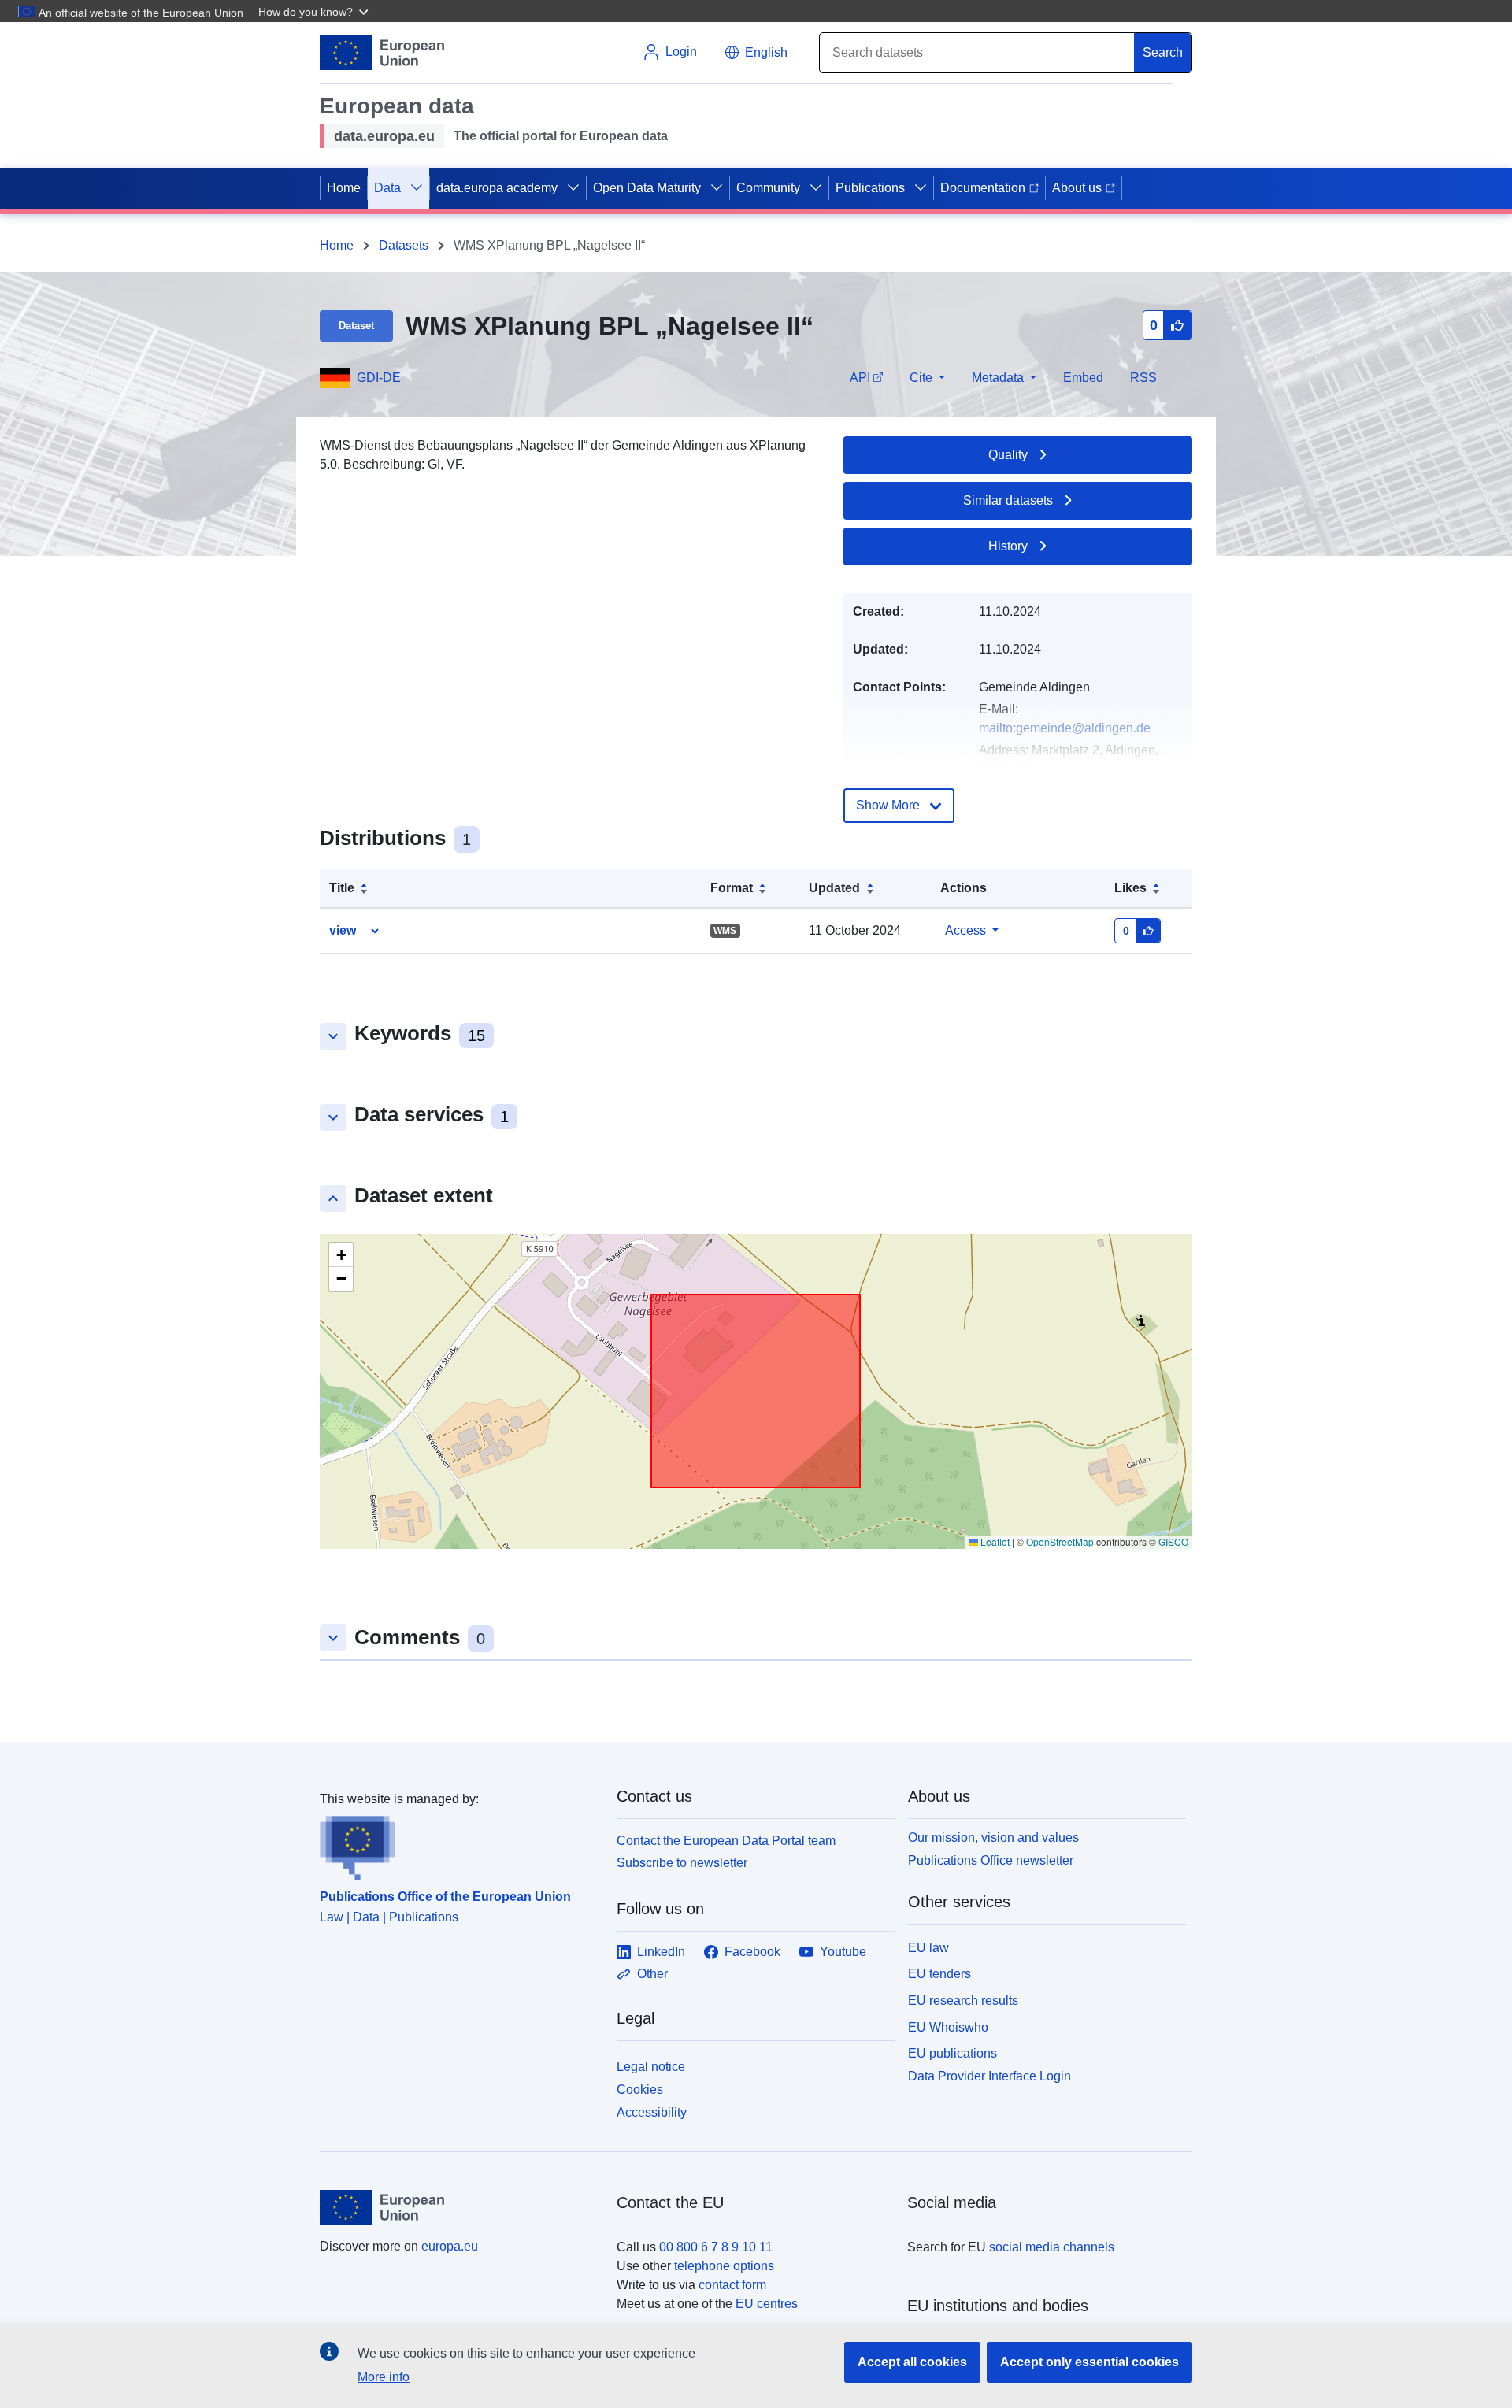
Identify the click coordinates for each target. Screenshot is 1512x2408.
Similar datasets (1008, 500)
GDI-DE (379, 378)
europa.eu (450, 2246)
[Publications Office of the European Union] (459, 1845)
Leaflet (994, 1541)
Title (342, 888)
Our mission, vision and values (993, 1837)
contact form (732, 2285)
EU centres (767, 2304)
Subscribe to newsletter (682, 1863)
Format (732, 888)
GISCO (1173, 1541)
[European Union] (459, 2207)
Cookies (640, 2089)
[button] (315, 11)
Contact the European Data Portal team (726, 1841)
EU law (928, 1948)
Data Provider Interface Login (989, 2076)
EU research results (963, 2000)
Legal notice (651, 2067)
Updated (834, 888)
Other (652, 1974)
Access (965, 930)
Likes (1130, 888)
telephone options (724, 2266)
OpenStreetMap (1060, 1541)
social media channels (1052, 2247)
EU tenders (939, 1974)
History (1008, 546)
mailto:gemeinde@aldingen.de (1065, 728)
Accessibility (652, 2112)
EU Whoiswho (948, 2027)
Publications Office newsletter (991, 1860)
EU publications (952, 2053)
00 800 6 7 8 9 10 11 (716, 2247)
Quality (1008, 455)
